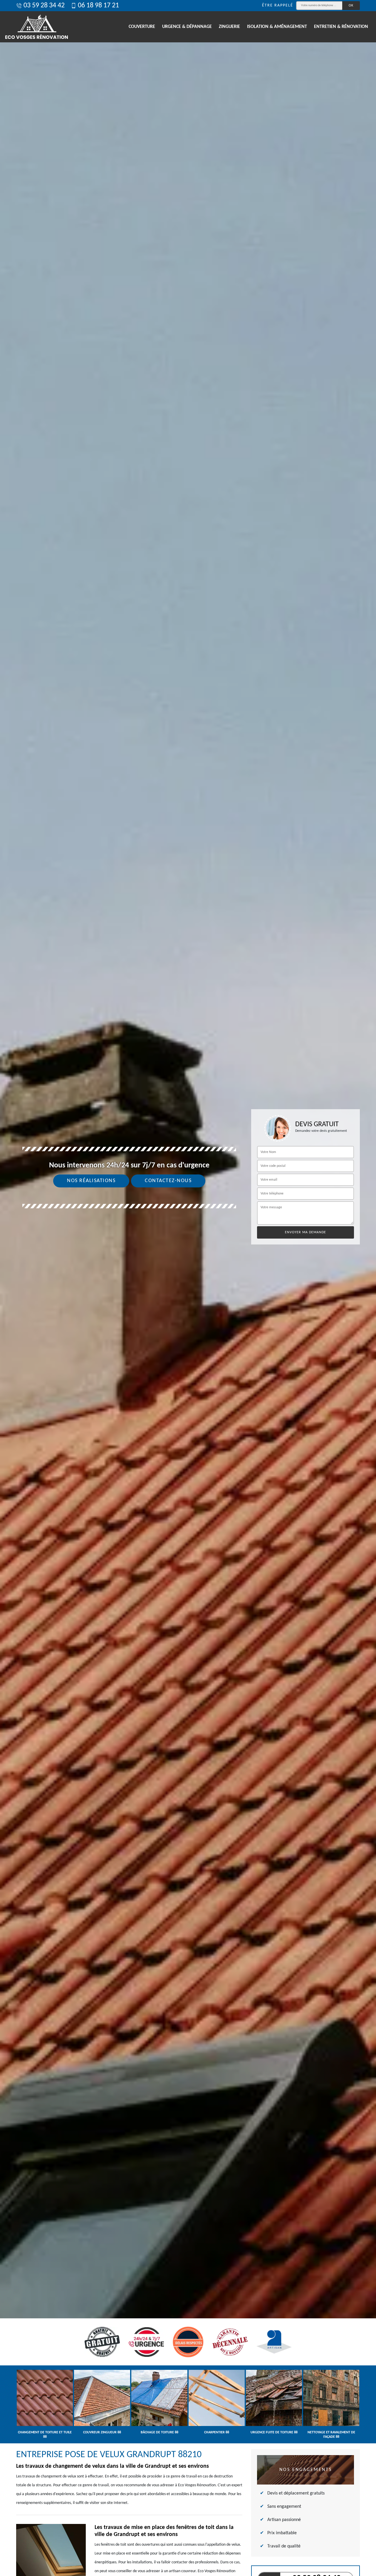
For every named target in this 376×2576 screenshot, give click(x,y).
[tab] (188, 1288)
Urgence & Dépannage (187, 27)
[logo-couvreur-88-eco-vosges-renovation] (37, 27)
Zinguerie (229, 27)
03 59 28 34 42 (44, 6)
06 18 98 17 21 (98, 6)
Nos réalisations (91, 1181)
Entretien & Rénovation (341, 27)
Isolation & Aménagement (277, 27)
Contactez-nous (168, 1181)
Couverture (142, 27)
